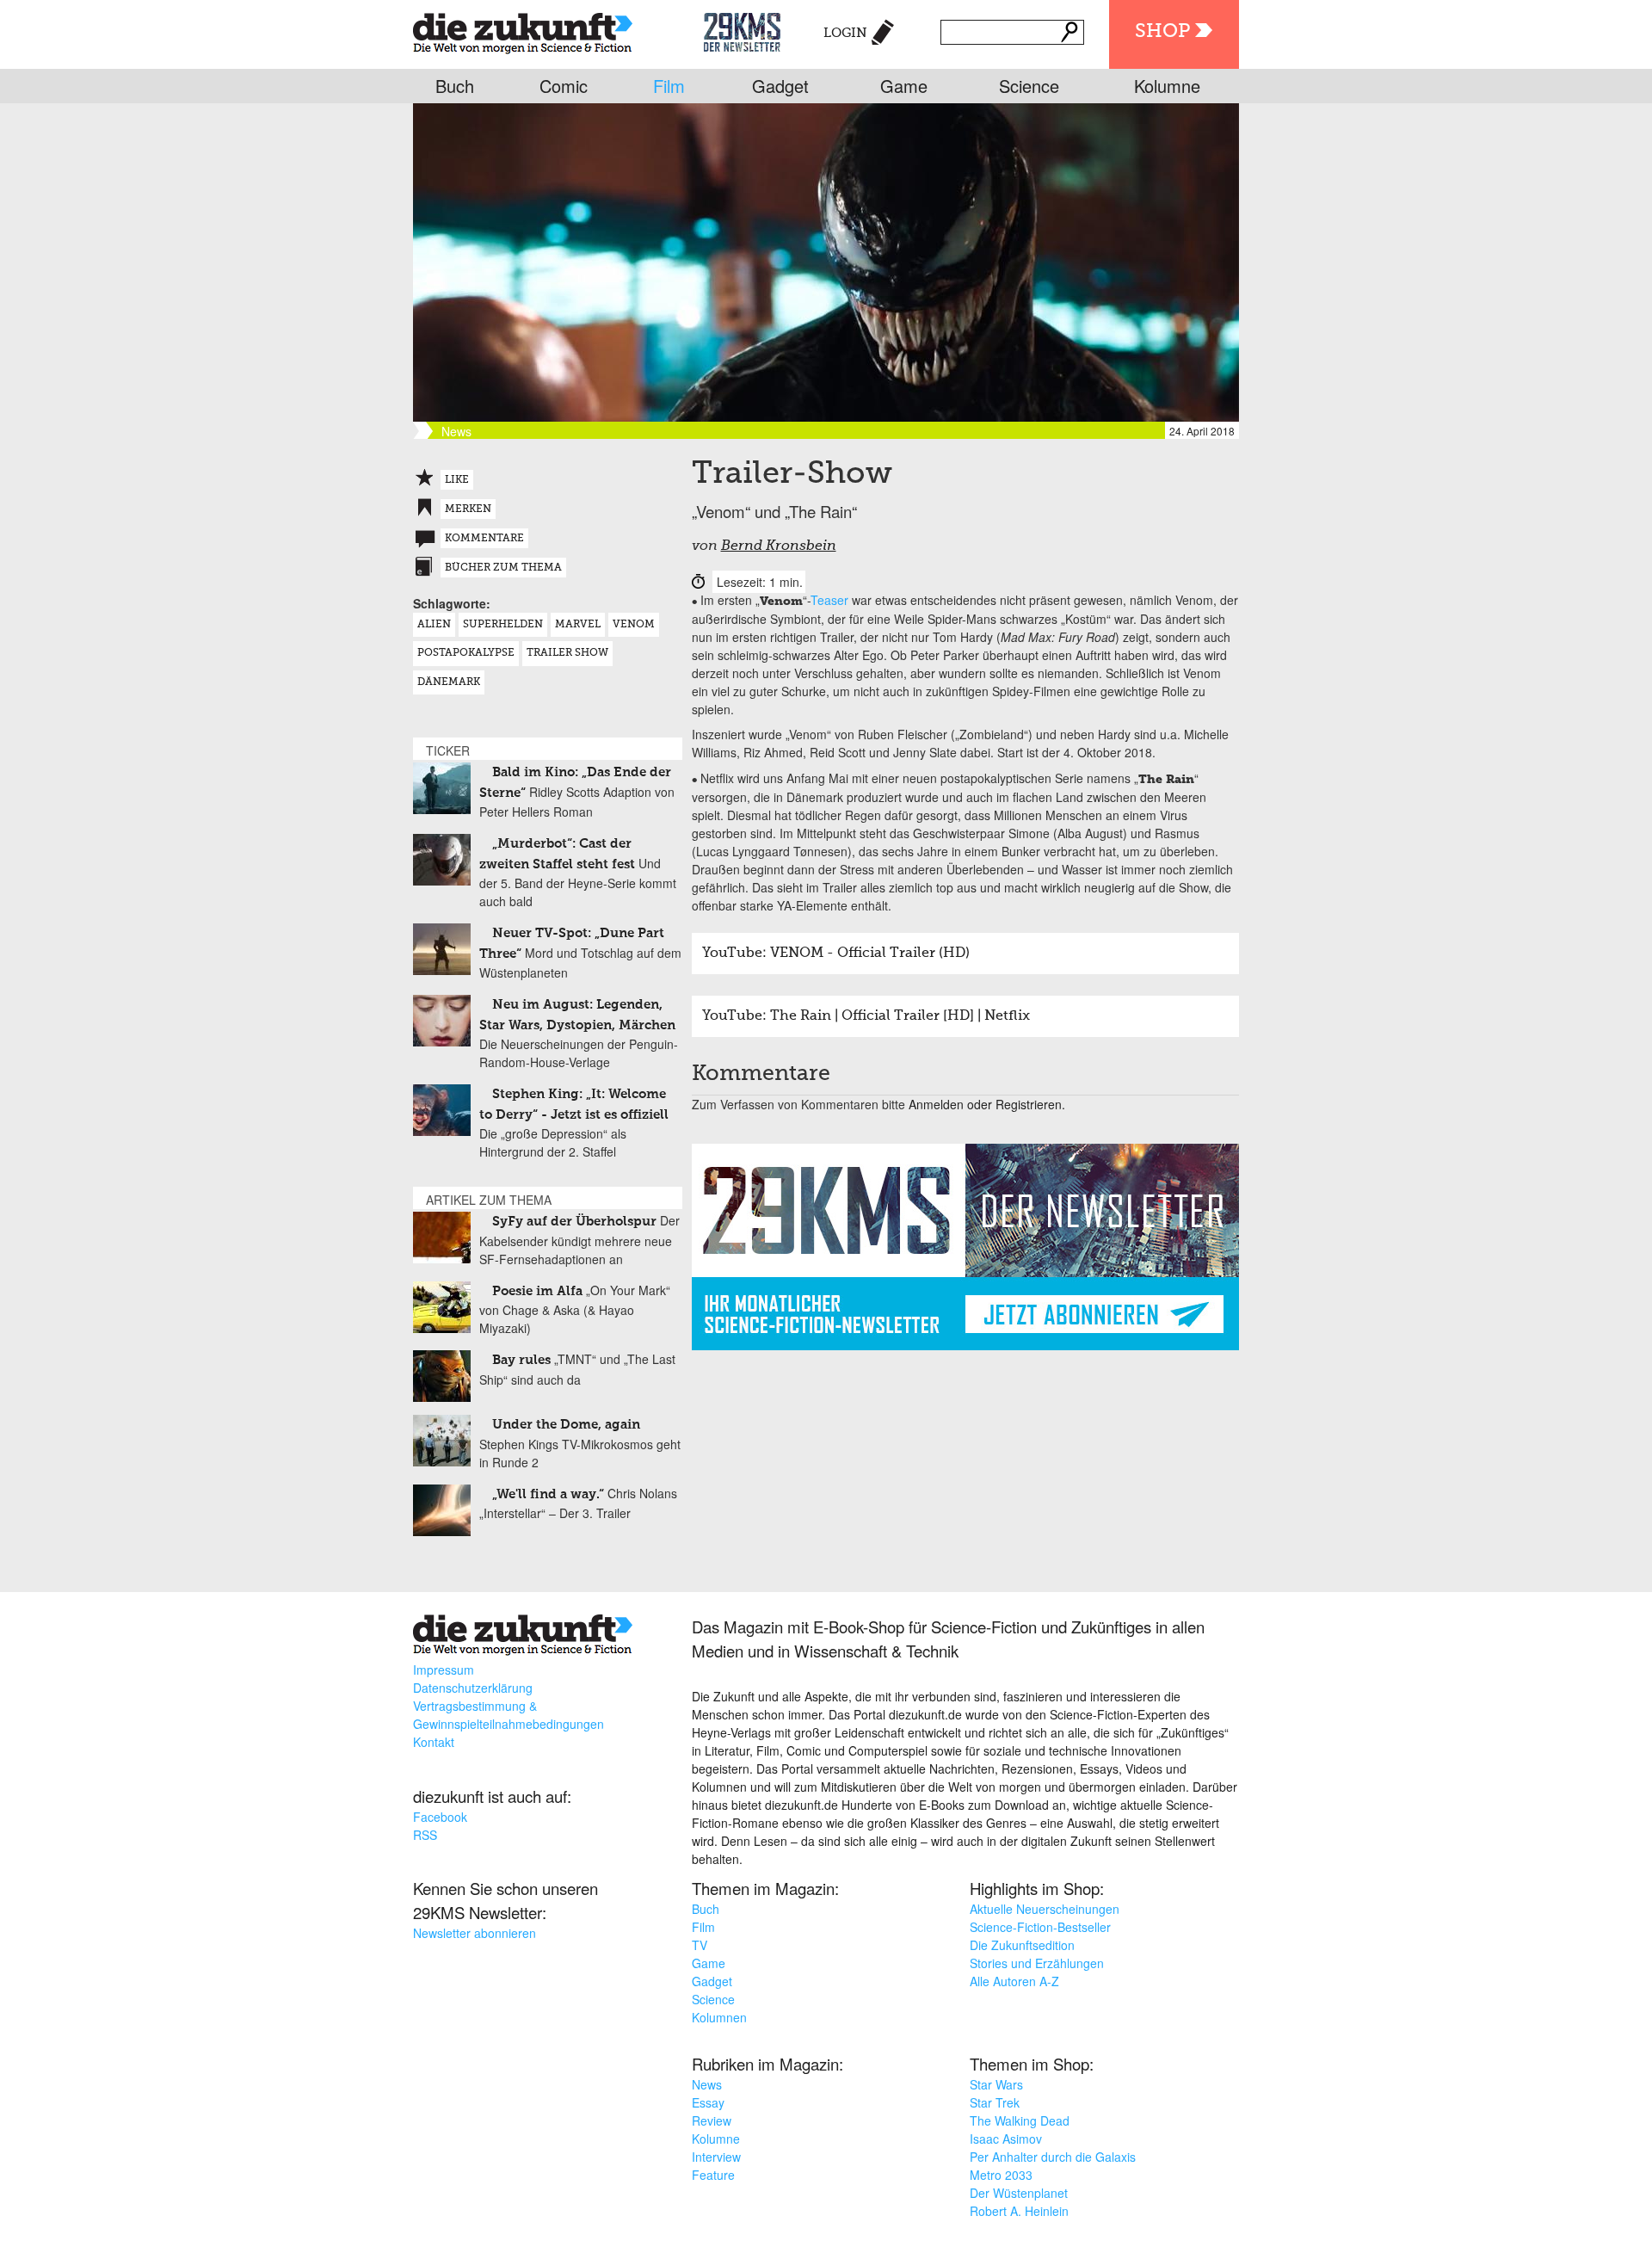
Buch (455, 86)
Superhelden (503, 625)
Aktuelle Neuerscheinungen (1045, 1909)
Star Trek (995, 2102)
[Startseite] (523, 30)
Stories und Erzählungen (1037, 1963)
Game (904, 86)
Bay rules (521, 1360)
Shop (1162, 32)
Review (712, 2120)
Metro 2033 (1001, 2175)
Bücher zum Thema (503, 568)
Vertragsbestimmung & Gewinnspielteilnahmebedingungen (509, 1715)
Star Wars (996, 2084)
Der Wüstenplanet (1019, 2193)
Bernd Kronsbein (779, 546)
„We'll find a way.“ (548, 1494)
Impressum (444, 1670)
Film (669, 86)
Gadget (780, 86)
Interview (716, 2157)
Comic (564, 86)
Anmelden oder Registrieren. (987, 1104)
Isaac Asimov (1006, 2139)
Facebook (440, 1817)
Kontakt (434, 1742)
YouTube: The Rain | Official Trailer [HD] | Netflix (866, 1016)
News (707, 2084)
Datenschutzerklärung (473, 1688)
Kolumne (1167, 86)
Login (845, 33)
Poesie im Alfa (537, 1291)
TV (700, 1945)
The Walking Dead (1020, 2120)
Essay (708, 2102)
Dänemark (449, 682)
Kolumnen (719, 2017)
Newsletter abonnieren (475, 1933)
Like (457, 480)
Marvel (578, 625)
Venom (634, 625)
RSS (425, 1835)
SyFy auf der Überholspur (574, 1222)
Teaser (829, 600)
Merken (468, 509)
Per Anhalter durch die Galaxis (1053, 2157)
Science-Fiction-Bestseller (1040, 1927)
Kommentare (484, 539)
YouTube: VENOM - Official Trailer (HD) (836, 954)
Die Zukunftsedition (1022, 1945)
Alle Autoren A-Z (1014, 1981)
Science (1029, 86)
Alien (434, 625)
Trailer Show (567, 653)
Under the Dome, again (566, 1425)
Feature (713, 2175)
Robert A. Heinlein (1019, 2211)
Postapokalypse (466, 653)
